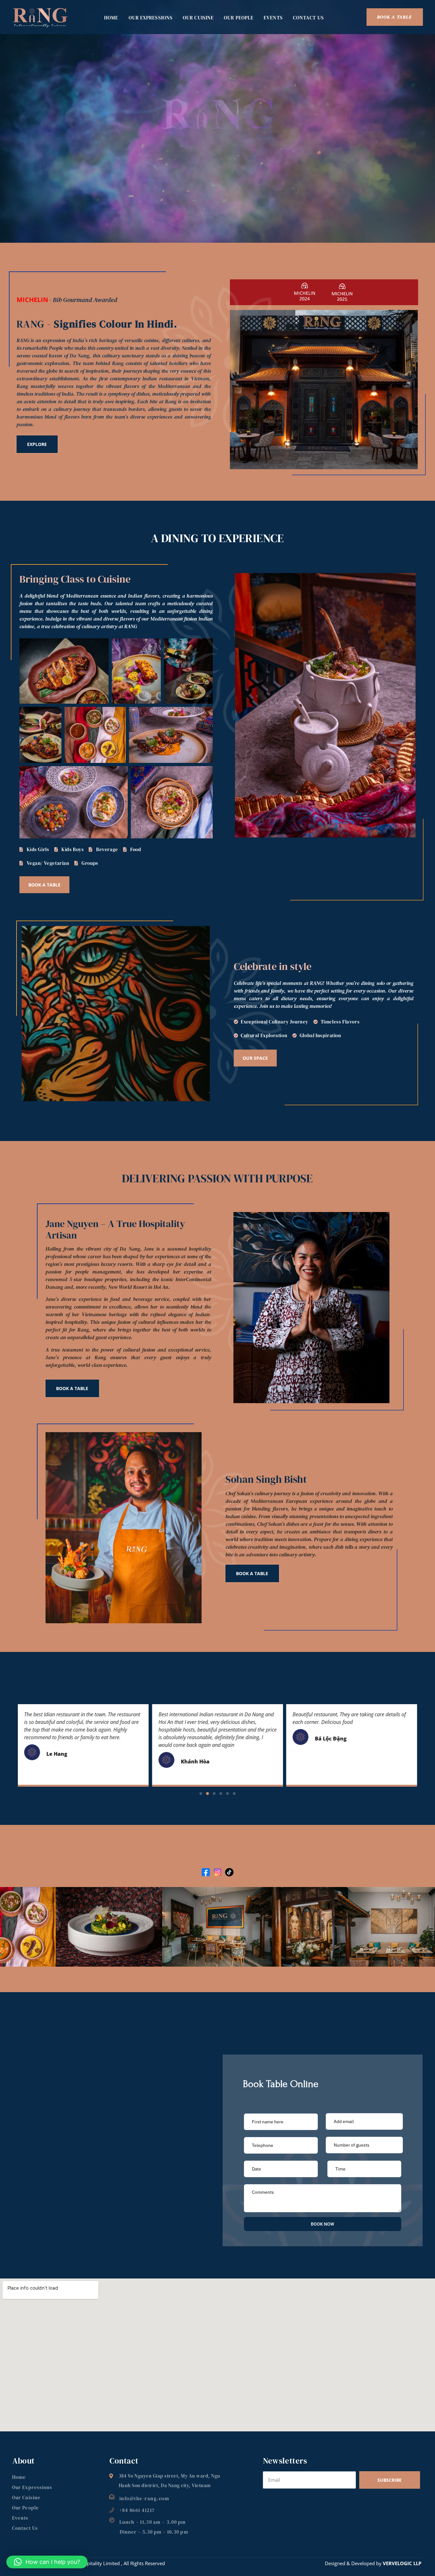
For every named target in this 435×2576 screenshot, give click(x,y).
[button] (201, 1794)
